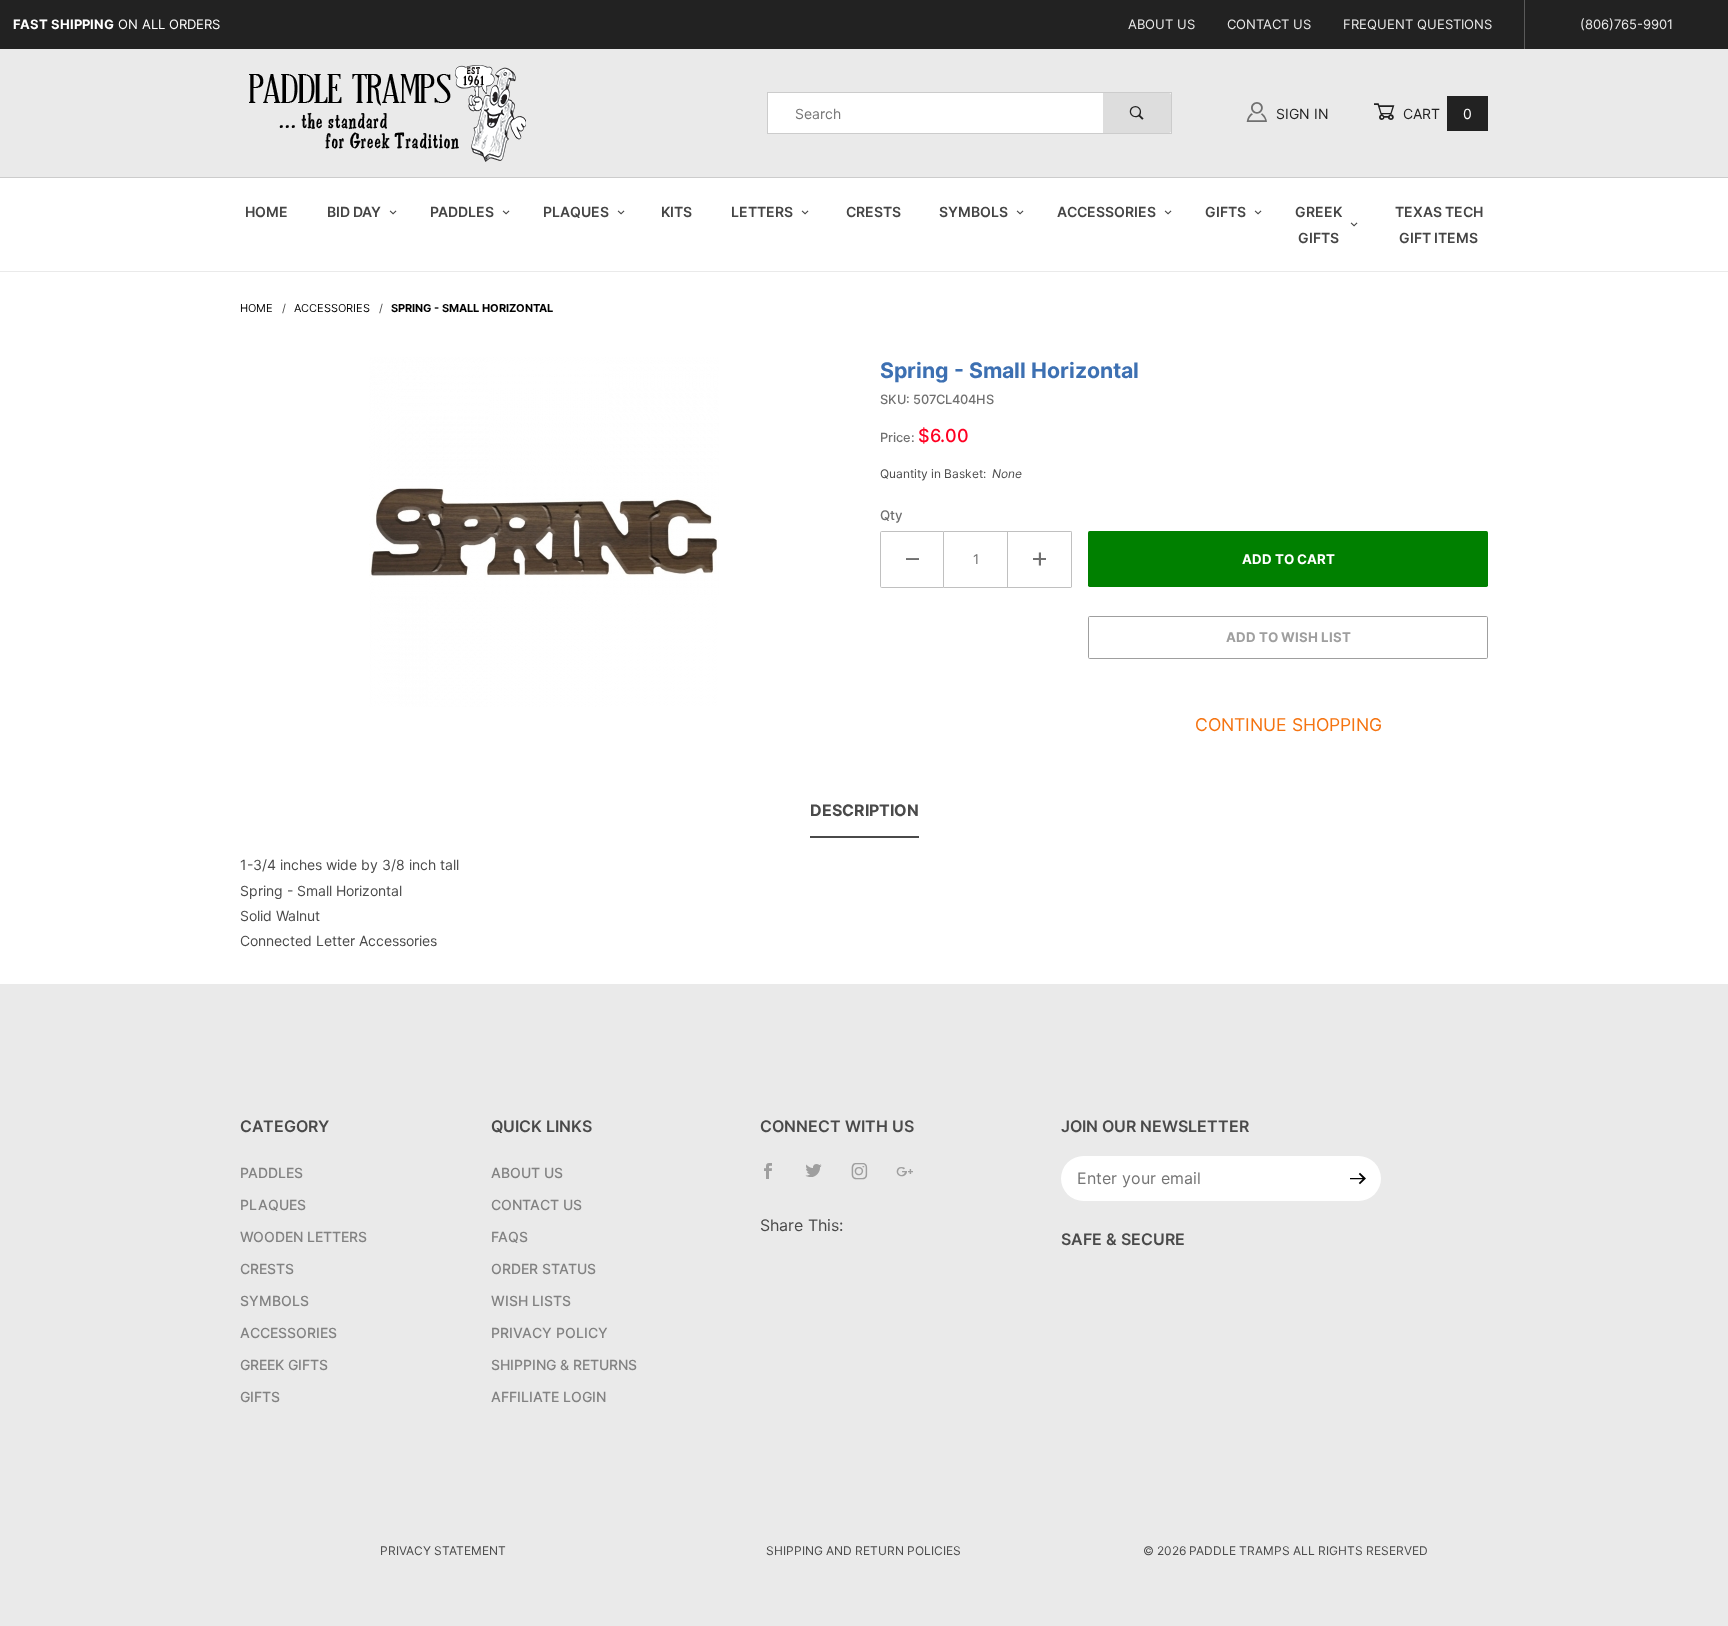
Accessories (1106, 211)
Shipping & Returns (564, 1364)
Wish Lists (531, 1300)
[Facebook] (776, 1179)
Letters (762, 211)
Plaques (576, 211)
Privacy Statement (443, 1550)
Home (266, 211)
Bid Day (354, 211)
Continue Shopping (1288, 724)
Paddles (462, 211)
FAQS (509, 1236)
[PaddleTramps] (390, 111)
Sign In (1300, 113)
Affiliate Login (548, 1396)
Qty (891, 515)
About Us (1161, 24)
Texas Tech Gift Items (1439, 224)
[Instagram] (867, 1179)
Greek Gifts (1318, 224)
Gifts (1225, 211)
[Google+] (913, 1179)
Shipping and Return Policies (863, 1550)
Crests (873, 211)
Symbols (973, 211)
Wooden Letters (303, 1236)
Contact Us (1269, 24)
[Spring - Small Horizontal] (544, 542)
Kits (676, 211)
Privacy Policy (549, 1332)
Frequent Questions (1417, 24)
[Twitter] (821, 1179)
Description (864, 810)
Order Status (543, 1268)
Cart (1435, 113)
